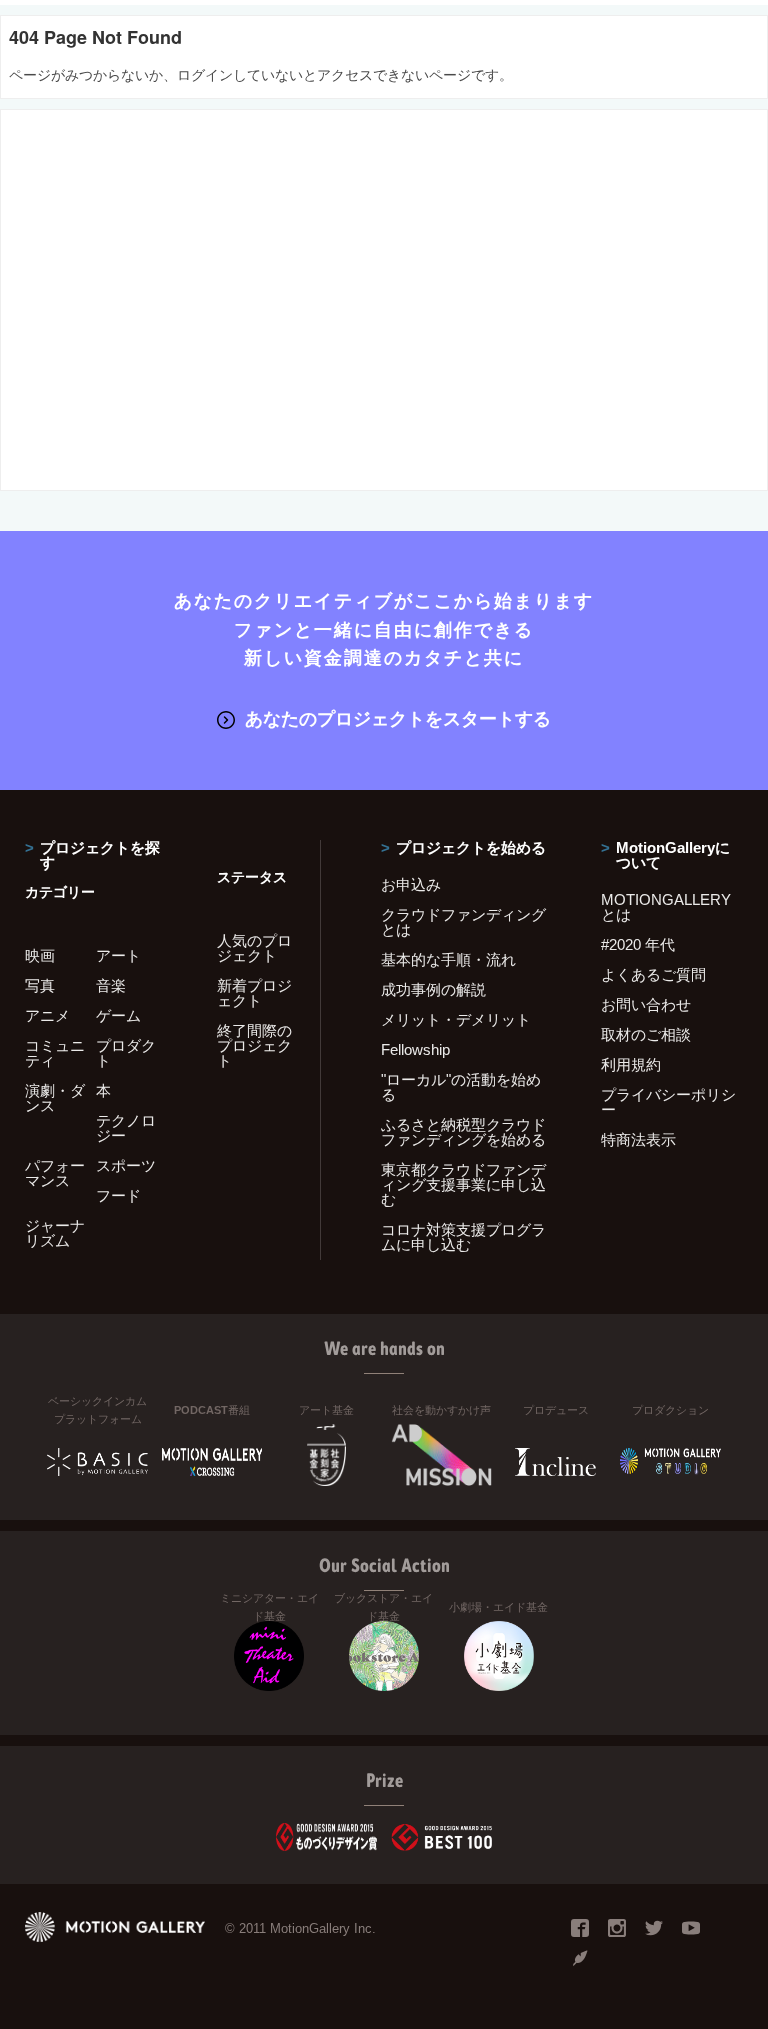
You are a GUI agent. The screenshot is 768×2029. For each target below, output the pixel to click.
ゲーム (118, 1015)
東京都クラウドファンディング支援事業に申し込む (463, 1184)
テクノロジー (126, 1128)
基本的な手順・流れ (448, 959)
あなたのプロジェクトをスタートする (398, 719)
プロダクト (126, 1053)
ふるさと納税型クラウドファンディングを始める (463, 1132)
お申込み (411, 884)
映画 (40, 955)
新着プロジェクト (254, 993)
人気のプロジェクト (254, 948)
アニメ (47, 1015)
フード (118, 1195)
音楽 (111, 985)
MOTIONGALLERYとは (666, 907)
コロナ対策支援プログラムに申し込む (463, 1237)
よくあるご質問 (653, 974)
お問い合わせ (646, 1004)
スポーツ (126, 1165)
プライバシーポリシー (668, 1102)
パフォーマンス (55, 1173)
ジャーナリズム (55, 1233)
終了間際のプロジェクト (254, 1045)
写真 (40, 985)
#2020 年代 (638, 944)
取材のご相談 (646, 1034)
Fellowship (415, 1049)
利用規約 (631, 1064)
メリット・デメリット (456, 1019)
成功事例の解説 (433, 989)
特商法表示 (638, 1139)
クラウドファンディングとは (463, 922)
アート (118, 955)
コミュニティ (55, 1053)
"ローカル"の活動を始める (461, 1087)
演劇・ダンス (55, 1098)
